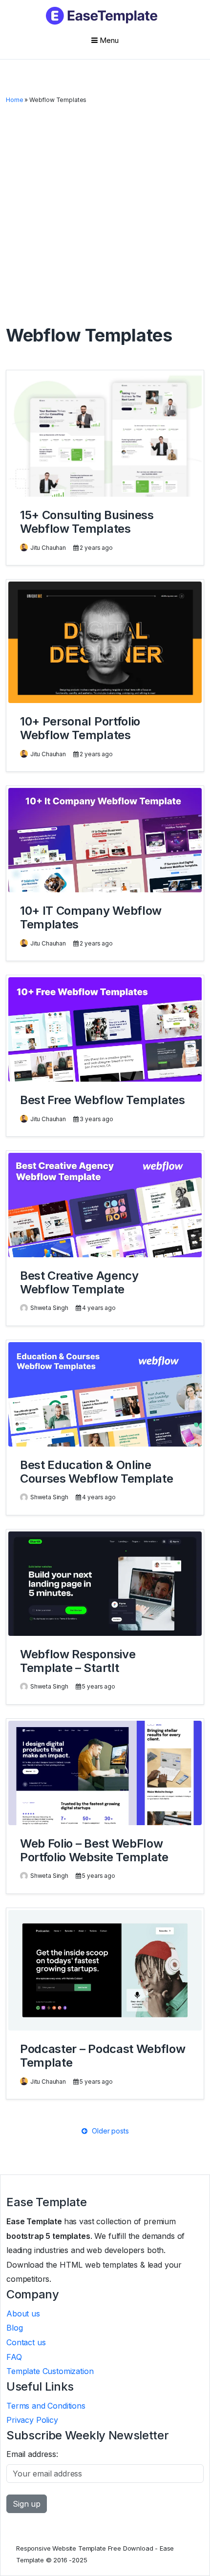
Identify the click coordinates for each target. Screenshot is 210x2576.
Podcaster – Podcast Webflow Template (103, 2056)
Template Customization (50, 2371)
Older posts (109, 2131)
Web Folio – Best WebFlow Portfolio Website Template (94, 1850)
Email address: (32, 2454)
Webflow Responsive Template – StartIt (78, 1661)
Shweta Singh (49, 1308)
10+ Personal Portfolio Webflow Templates (80, 728)
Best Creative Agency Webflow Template (79, 1282)
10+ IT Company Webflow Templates (91, 917)
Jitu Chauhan (48, 548)
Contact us (26, 2342)
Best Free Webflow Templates (102, 1100)
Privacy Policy (32, 2420)
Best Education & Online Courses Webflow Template (96, 1472)
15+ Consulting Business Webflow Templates (87, 522)
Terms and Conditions (46, 2406)
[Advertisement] (105, 215)
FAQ (14, 2357)
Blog (14, 2328)
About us (23, 2314)
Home (14, 100)
